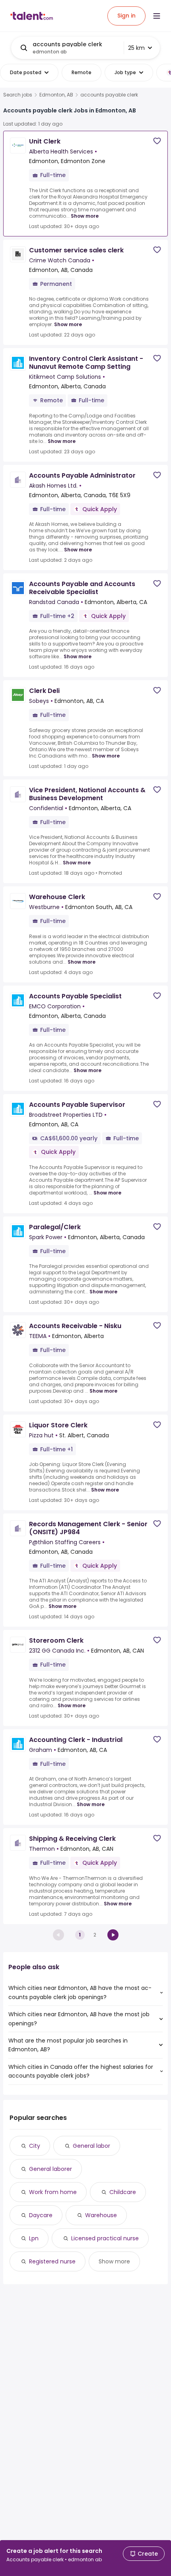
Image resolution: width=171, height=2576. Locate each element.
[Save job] (157, 141)
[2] (113, 1935)
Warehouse (101, 2215)
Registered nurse (52, 2261)
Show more (85, 216)
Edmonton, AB (56, 95)
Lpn (34, 2238)
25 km (136, 48)
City (35, 2146)
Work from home (53, 2192)
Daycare (41, 2215)
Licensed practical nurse (105, 2238)
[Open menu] (157, 16)
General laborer (51, 2169)
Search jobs (18, 95)
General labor (91, 2146)
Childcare (123, 2192)
